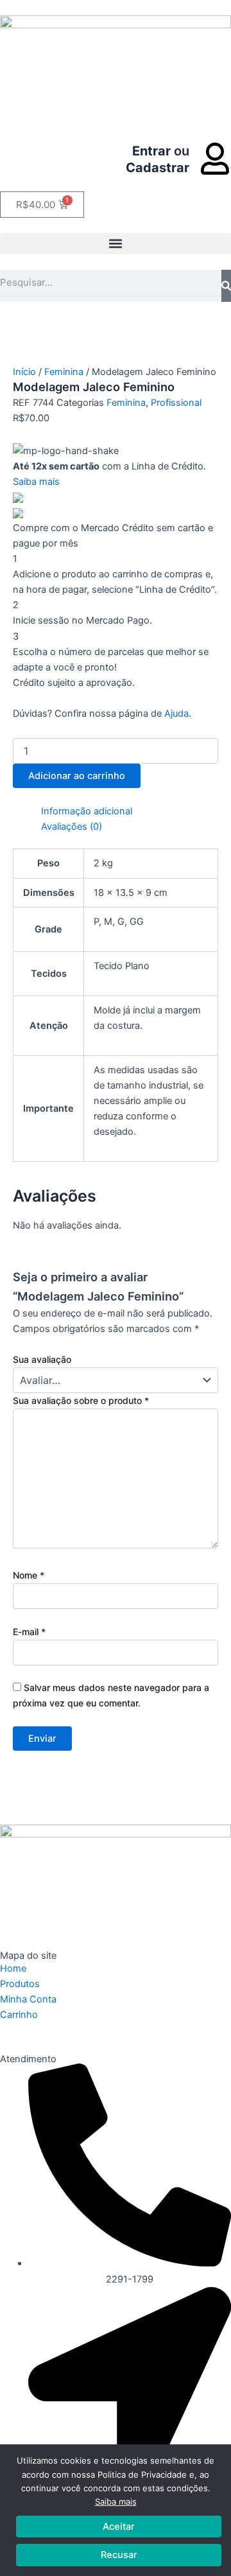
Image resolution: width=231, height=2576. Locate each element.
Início (24, 372)
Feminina (64, 372)
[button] (116, 244)
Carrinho (19, 2015)
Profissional (176, 403)
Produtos (20, 1984)
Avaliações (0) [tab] (72, 827)
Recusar (119, 2555)
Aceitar (119, 2527)
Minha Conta (28, 1999)
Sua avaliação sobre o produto (81, 1400)
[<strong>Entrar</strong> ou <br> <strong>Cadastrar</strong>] (215, 159)
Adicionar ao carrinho (77, 776)
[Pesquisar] (226, 286)
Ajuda (176, 714)
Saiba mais (116, 2502)
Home (13, 1968)
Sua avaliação (42, 1359)
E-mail (29, 1632)
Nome (29, 1575)
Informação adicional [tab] (87, 811)
